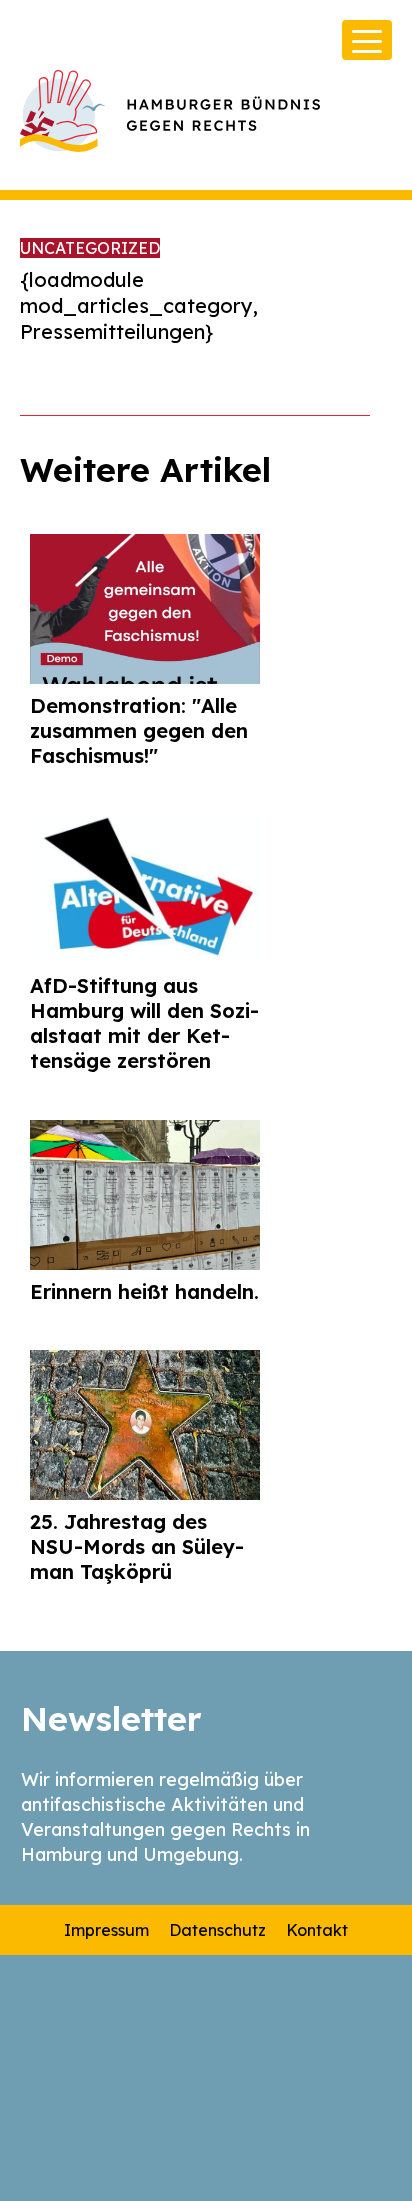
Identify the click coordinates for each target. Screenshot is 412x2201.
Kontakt (317, 1930)
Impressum (106, 1930)
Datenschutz (217, 1930)
